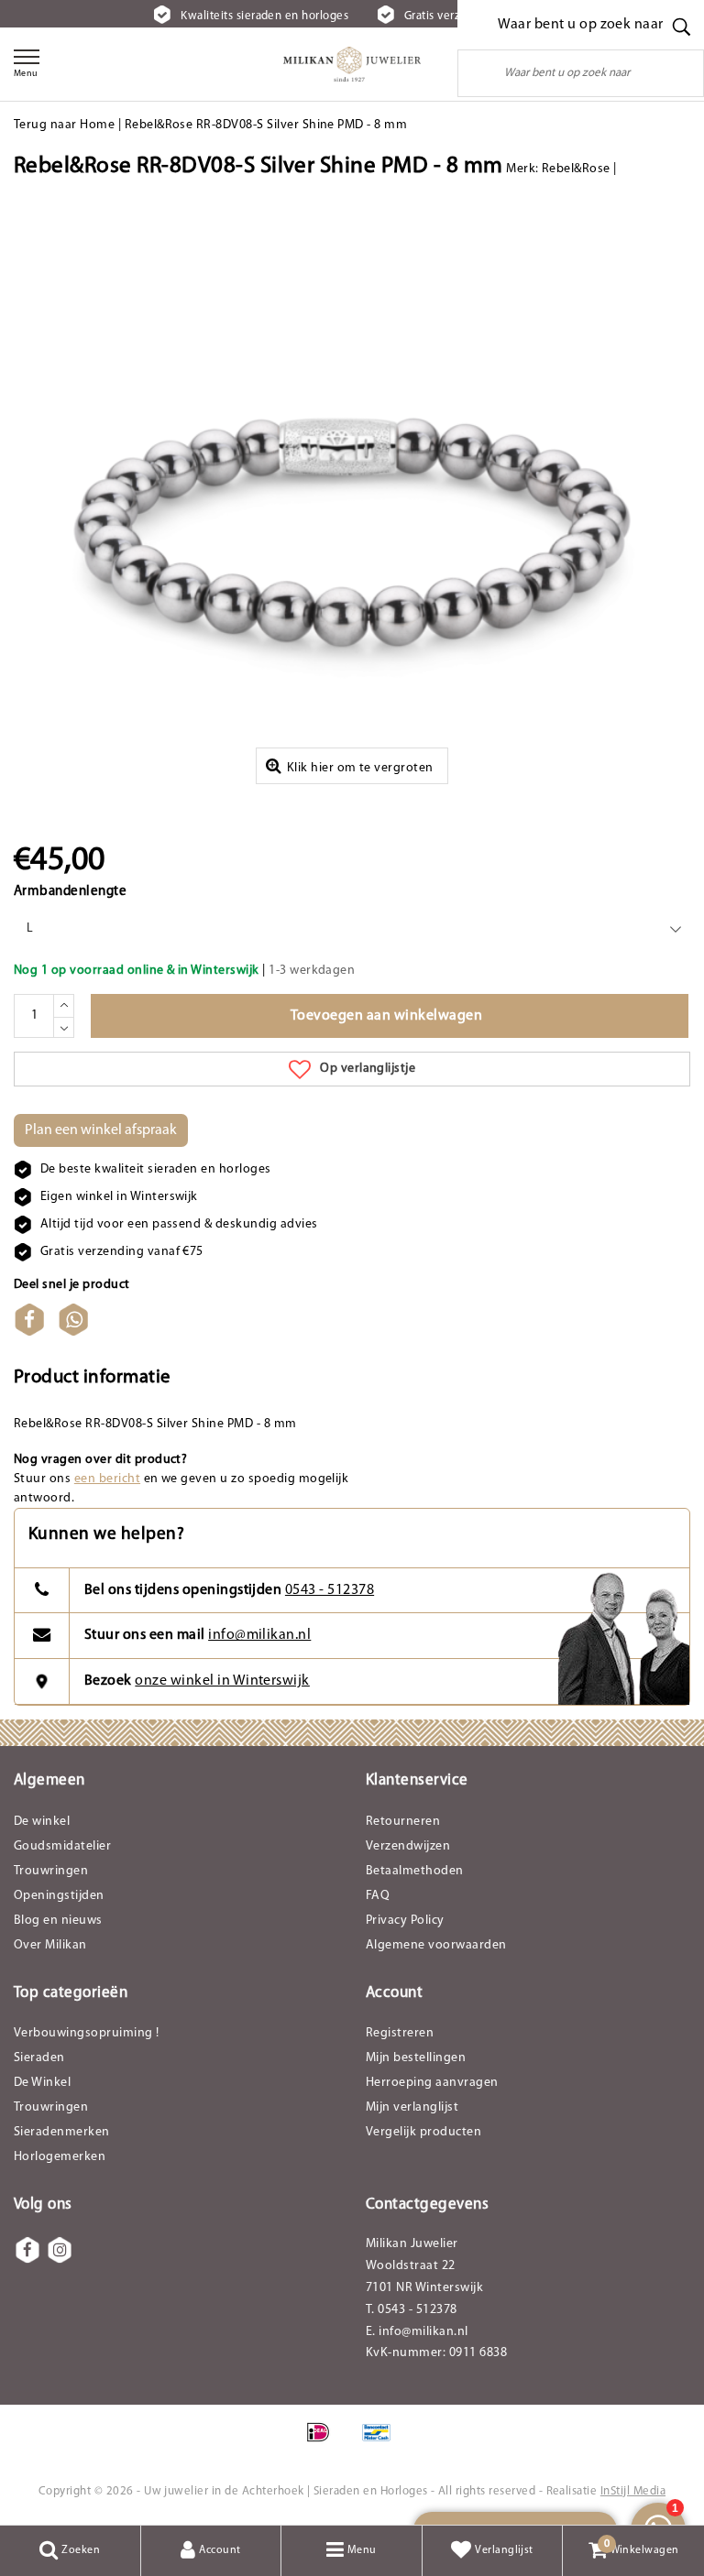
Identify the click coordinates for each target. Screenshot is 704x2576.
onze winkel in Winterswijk (222, 1681)
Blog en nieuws (58, 1921)
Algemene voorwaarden (436, 1945)
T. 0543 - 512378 (412, 2310)
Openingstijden (59, 1896)
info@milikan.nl (259, 1635)
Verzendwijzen (408, 1846)
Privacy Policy (405, 1921)
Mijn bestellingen (416, 2058)
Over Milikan (50, 1945)
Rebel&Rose (576, 169)
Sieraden (39, 2058)
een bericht (107, 1479)
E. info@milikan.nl (417, 2332)
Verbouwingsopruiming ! (87, 2033)
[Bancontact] (381, 2442)
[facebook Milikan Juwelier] (27, 2250)
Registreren (400, 2033)
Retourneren (403, 1822)
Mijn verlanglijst (412, 2107)
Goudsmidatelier (62, 1846)
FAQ (378, 1896)
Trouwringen (51, 1871)
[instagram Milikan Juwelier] (60, 2250)
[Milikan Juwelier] (352, 64)
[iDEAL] (324, 2442)
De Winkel (42, 2083)
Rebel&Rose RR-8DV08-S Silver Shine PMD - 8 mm (266, 125)
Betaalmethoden (415, 1871)
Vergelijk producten (423, 2132)
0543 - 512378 (330, 1590)
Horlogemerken (60, 2157)
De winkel (42, 1822)
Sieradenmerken (62, 2132)
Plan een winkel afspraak (101, 1130)
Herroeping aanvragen (432, 2083)
